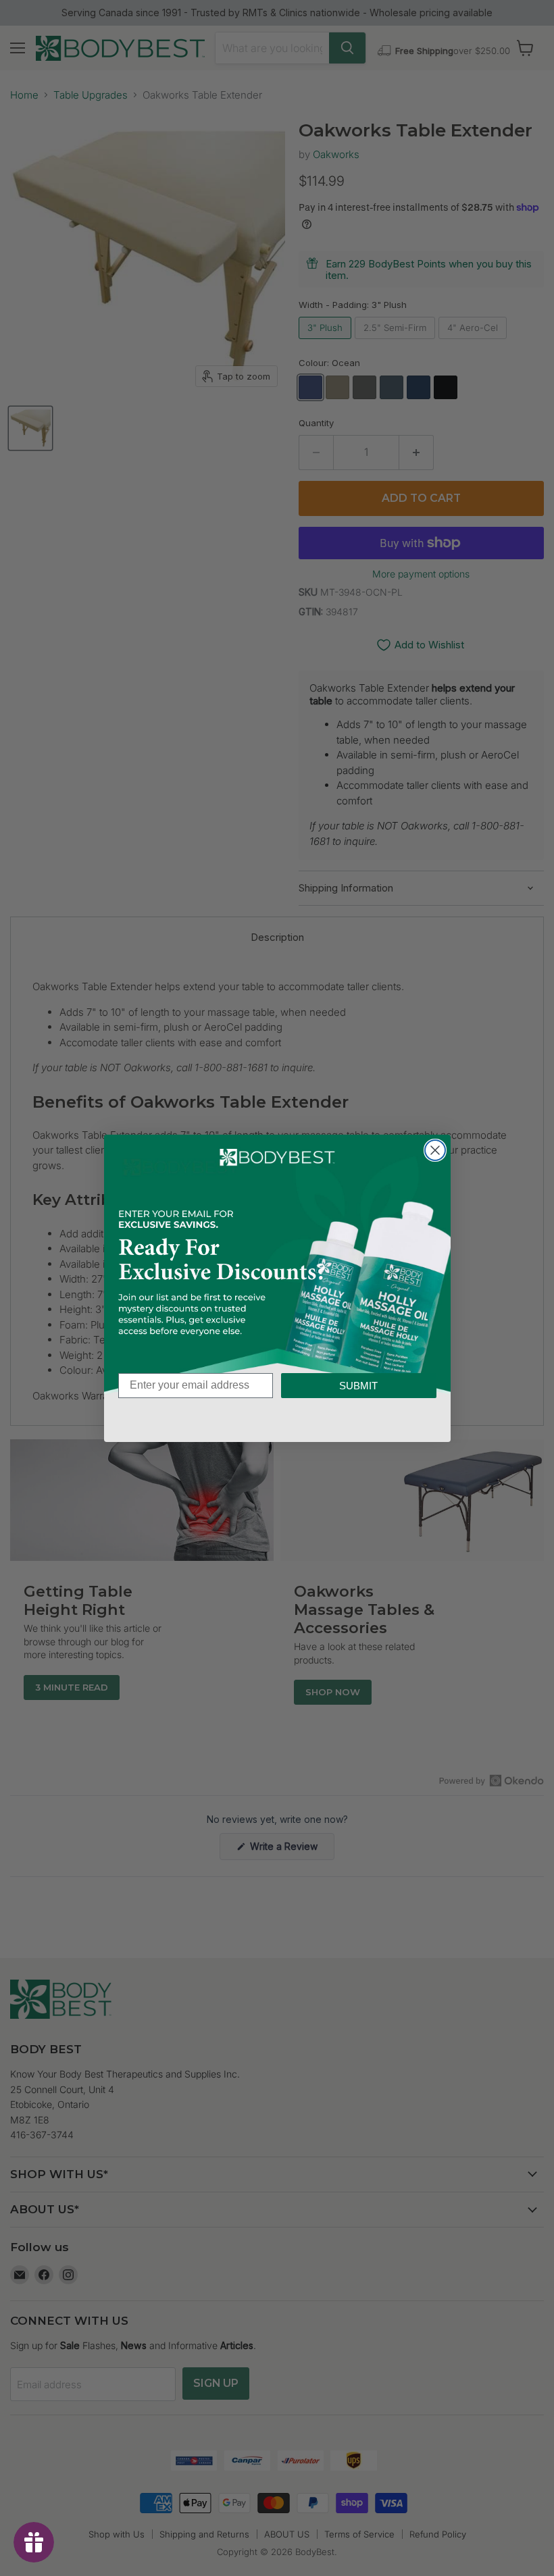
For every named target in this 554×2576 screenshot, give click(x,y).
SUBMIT (358, 1386)
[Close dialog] (435, 1150)
